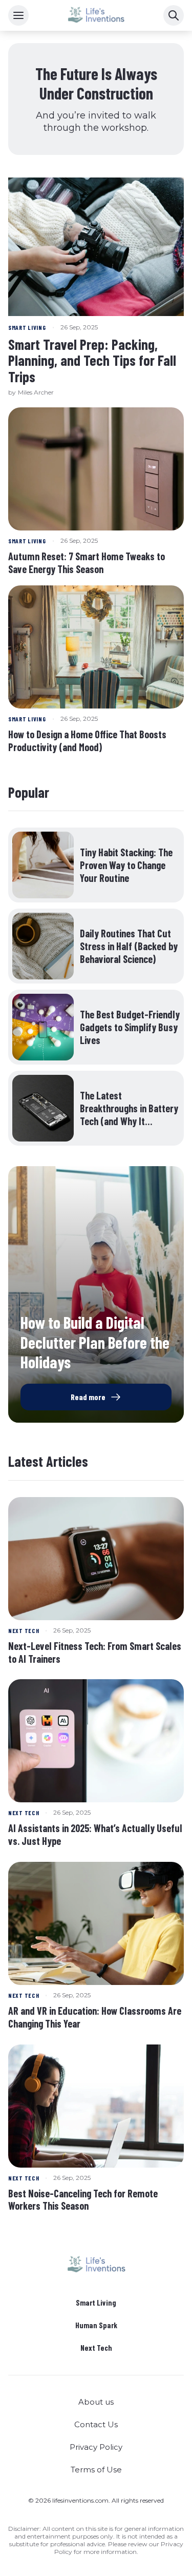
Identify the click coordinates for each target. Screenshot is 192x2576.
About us (96, 2402)
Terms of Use (96, 2470)
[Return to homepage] (96, 2265)
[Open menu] (18, 15)
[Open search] (174, 15)
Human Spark (96, 2325)
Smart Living (96, 2303)
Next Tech (96, 2348)
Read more (88, 1397)
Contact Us (96, 2424)
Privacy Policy (96, 2447)
